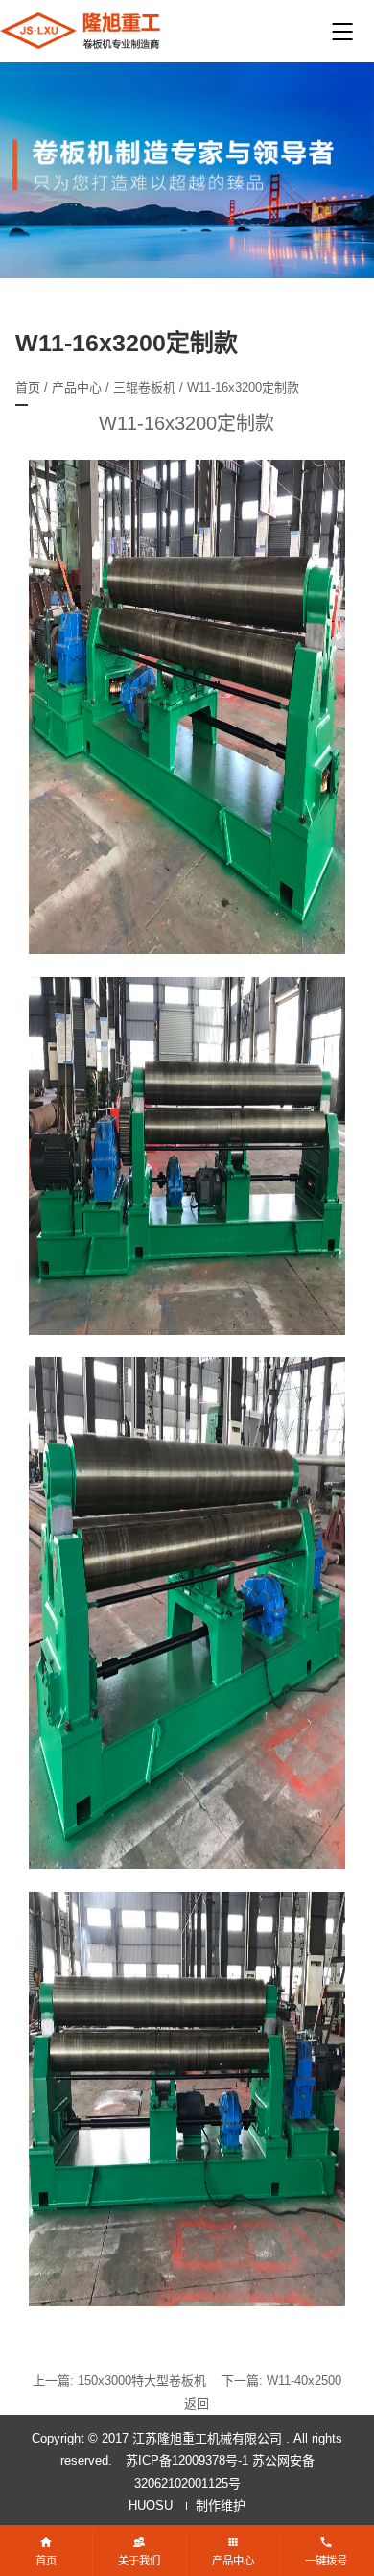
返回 (197, 2404)
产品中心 (77, 387)
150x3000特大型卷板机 (142, 2381)
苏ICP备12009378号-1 (187, 2460)
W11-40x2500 (304, 2381)
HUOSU (151, 2505)
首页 (28, 387)
